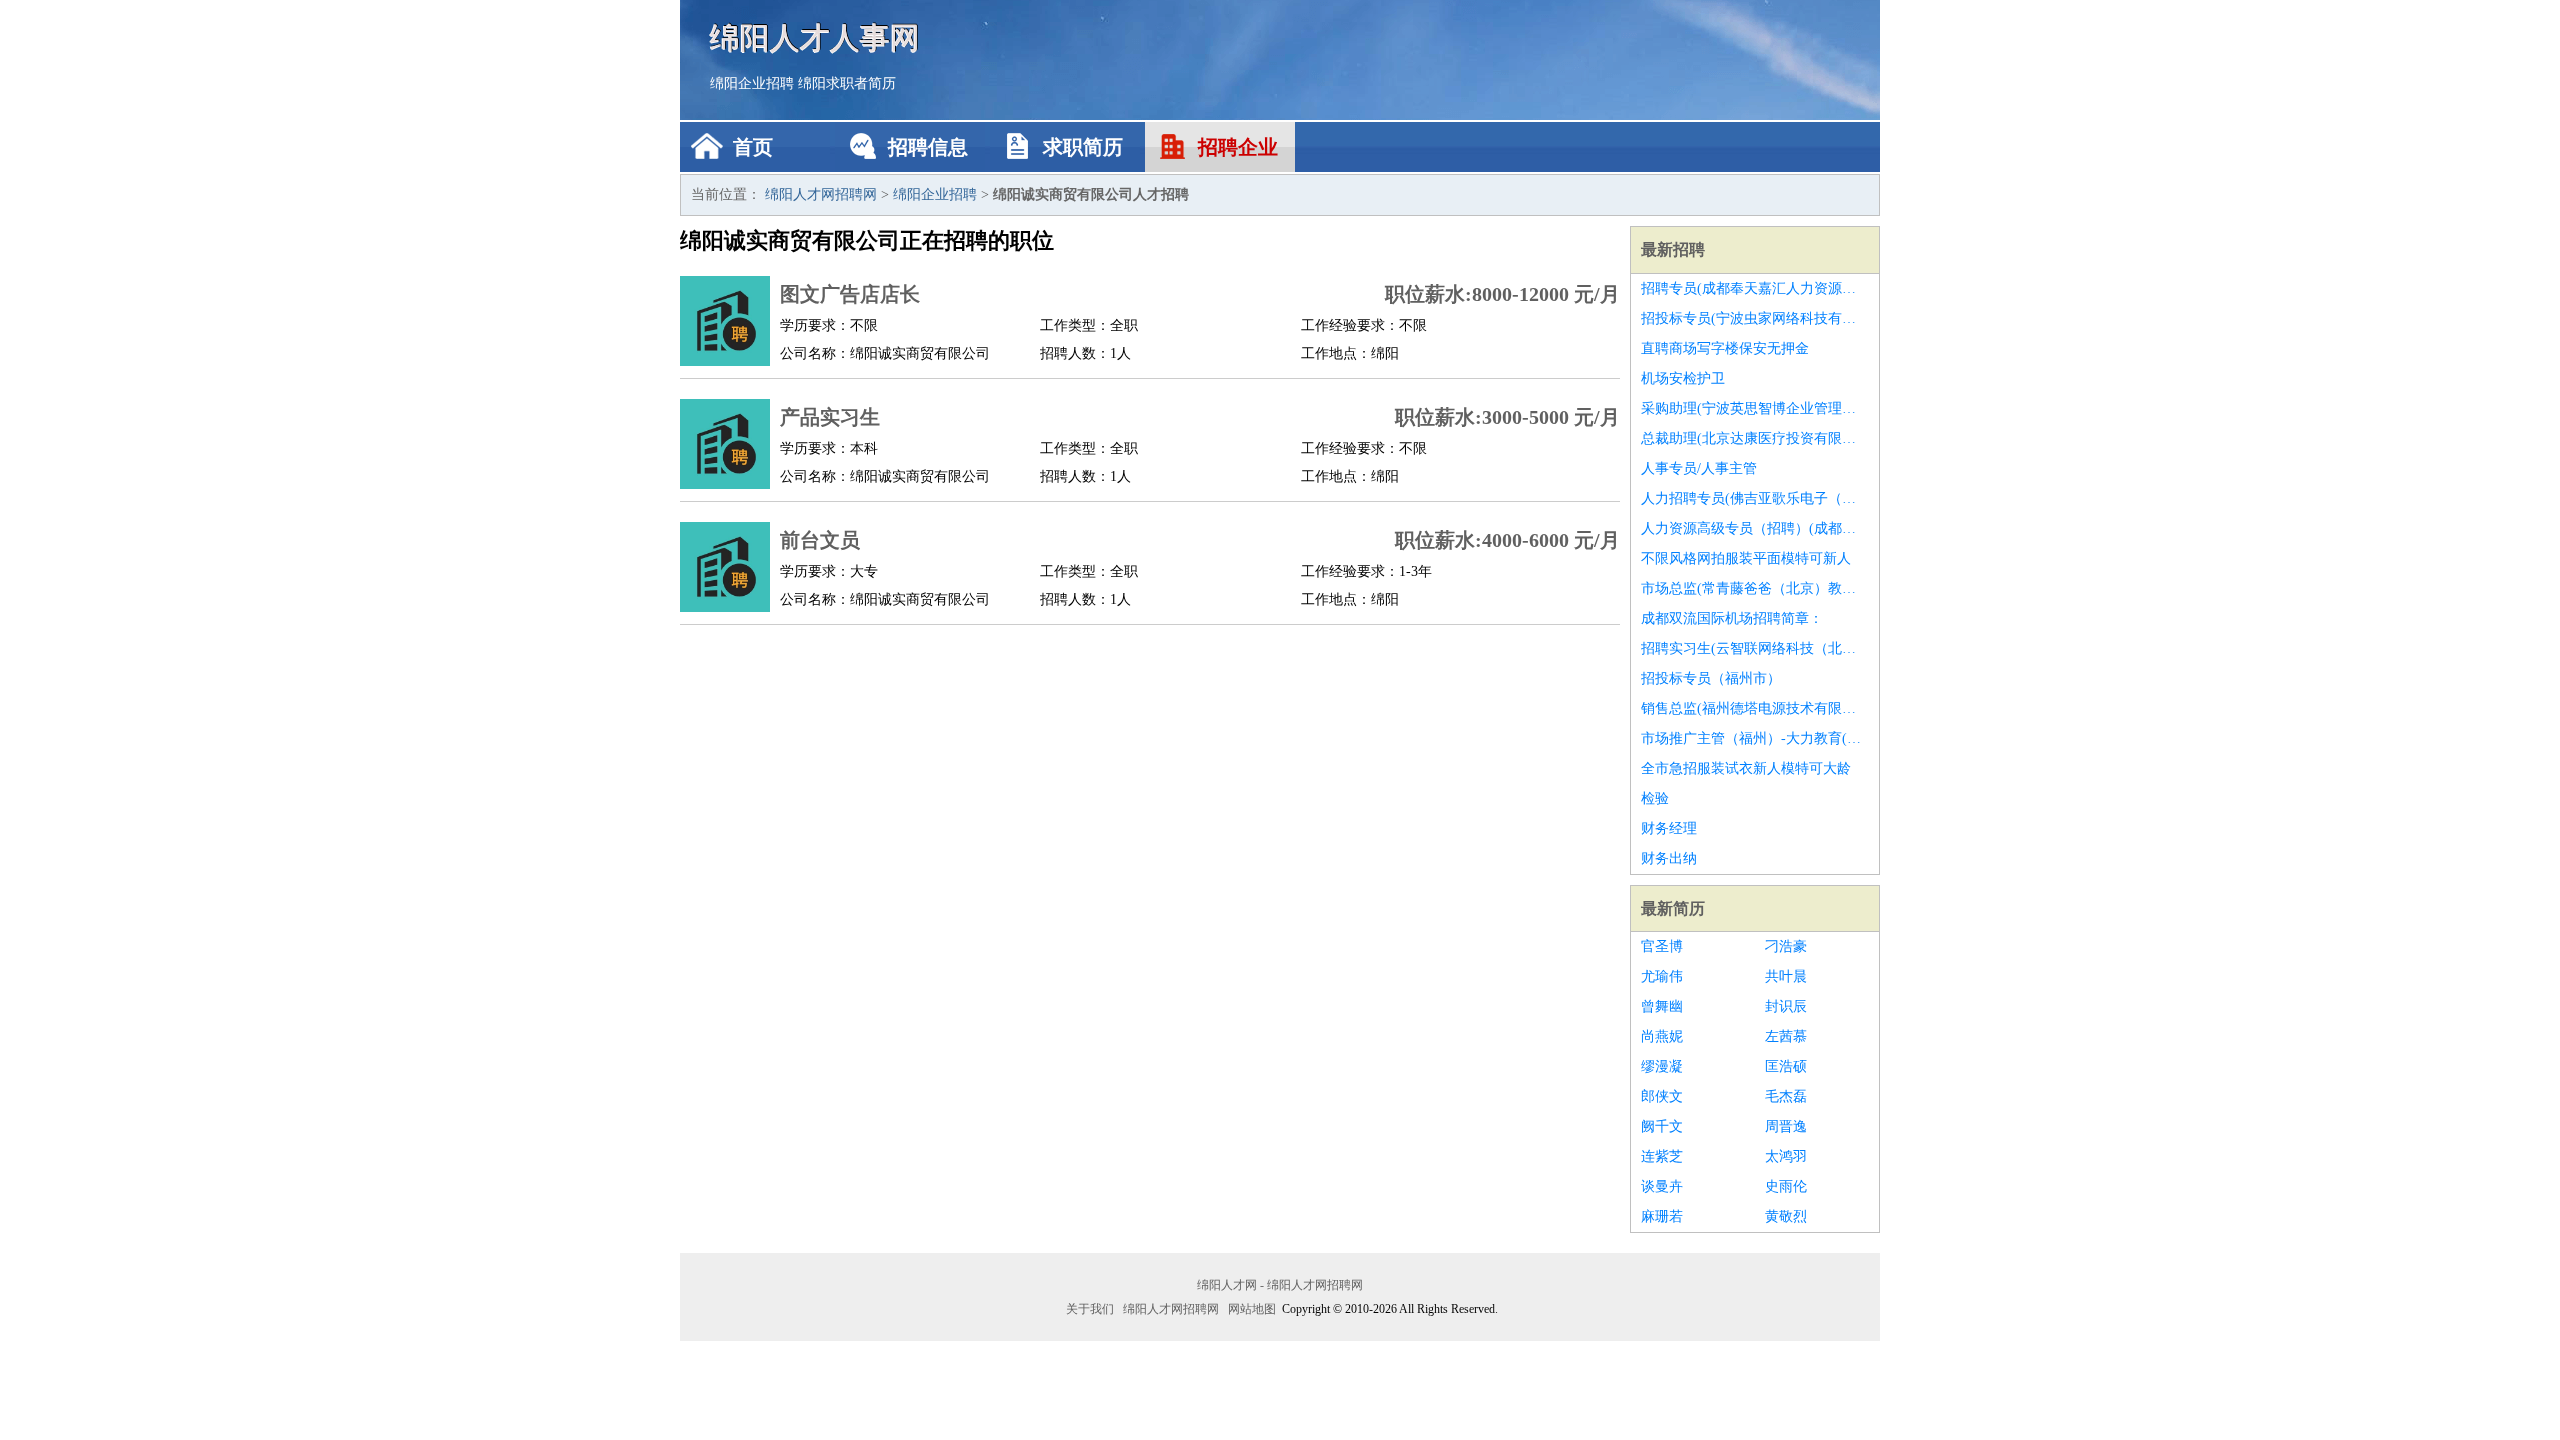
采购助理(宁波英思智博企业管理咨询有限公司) (1755, 408)
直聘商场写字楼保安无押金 (1725, 348)
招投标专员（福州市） (1711, 678)
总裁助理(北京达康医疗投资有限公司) (1755, 438)
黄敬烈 (1786, 1216)
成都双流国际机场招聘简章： (1732, 618)
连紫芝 (1662, 1156)
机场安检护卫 (1683, 378)
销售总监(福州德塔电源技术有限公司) (1755, 708)
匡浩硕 (1786, 1066)
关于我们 (1090, 1309)
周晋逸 (1786, 1126)
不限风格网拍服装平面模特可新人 (1746, 558)
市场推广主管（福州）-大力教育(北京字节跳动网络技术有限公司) (1755, 738)
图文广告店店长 (850, 294)
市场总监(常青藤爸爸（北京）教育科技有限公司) (1755, 588)
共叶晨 (1786, 976)
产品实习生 (830, 417)
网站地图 (1252, 1309)
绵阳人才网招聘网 (821, 194)
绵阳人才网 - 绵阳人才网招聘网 (1280, 1285)
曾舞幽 (1662, 1006)
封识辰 (1786, 1006)
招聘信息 (928, 147)
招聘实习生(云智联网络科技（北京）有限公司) (1755, 648)
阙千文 (1662, 1126)
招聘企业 (1238, 147)
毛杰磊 (1786, 1096)
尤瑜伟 (1662, 976)
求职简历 (1083, 147)
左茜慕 (1786, 1036)
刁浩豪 (1786, 946)
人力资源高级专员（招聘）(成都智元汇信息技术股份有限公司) (1755, 528)
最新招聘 (1673, 249)
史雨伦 (1786, 1186)
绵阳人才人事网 (815, 37)
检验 (1655, 798)
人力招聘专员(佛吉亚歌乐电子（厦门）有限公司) (1755, 498)
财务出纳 (1669, 858)
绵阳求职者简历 (847, 83)
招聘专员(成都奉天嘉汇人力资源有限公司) (1755, 288)
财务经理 (1669, 828)
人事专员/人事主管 (1699, 468)
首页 (753, 147)
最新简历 (1673, 908)
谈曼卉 (1662, 1186)
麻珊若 (1662, 1216)
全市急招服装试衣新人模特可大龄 (1746, 768)
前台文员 (820, 540)
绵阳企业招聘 (752, 83)
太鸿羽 (1786, 1156)
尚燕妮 (1662, 1036)
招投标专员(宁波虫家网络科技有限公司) (1755, 318)
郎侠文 (1662, 1096)
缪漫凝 (1662, 1066)
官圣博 (1662, 946)
